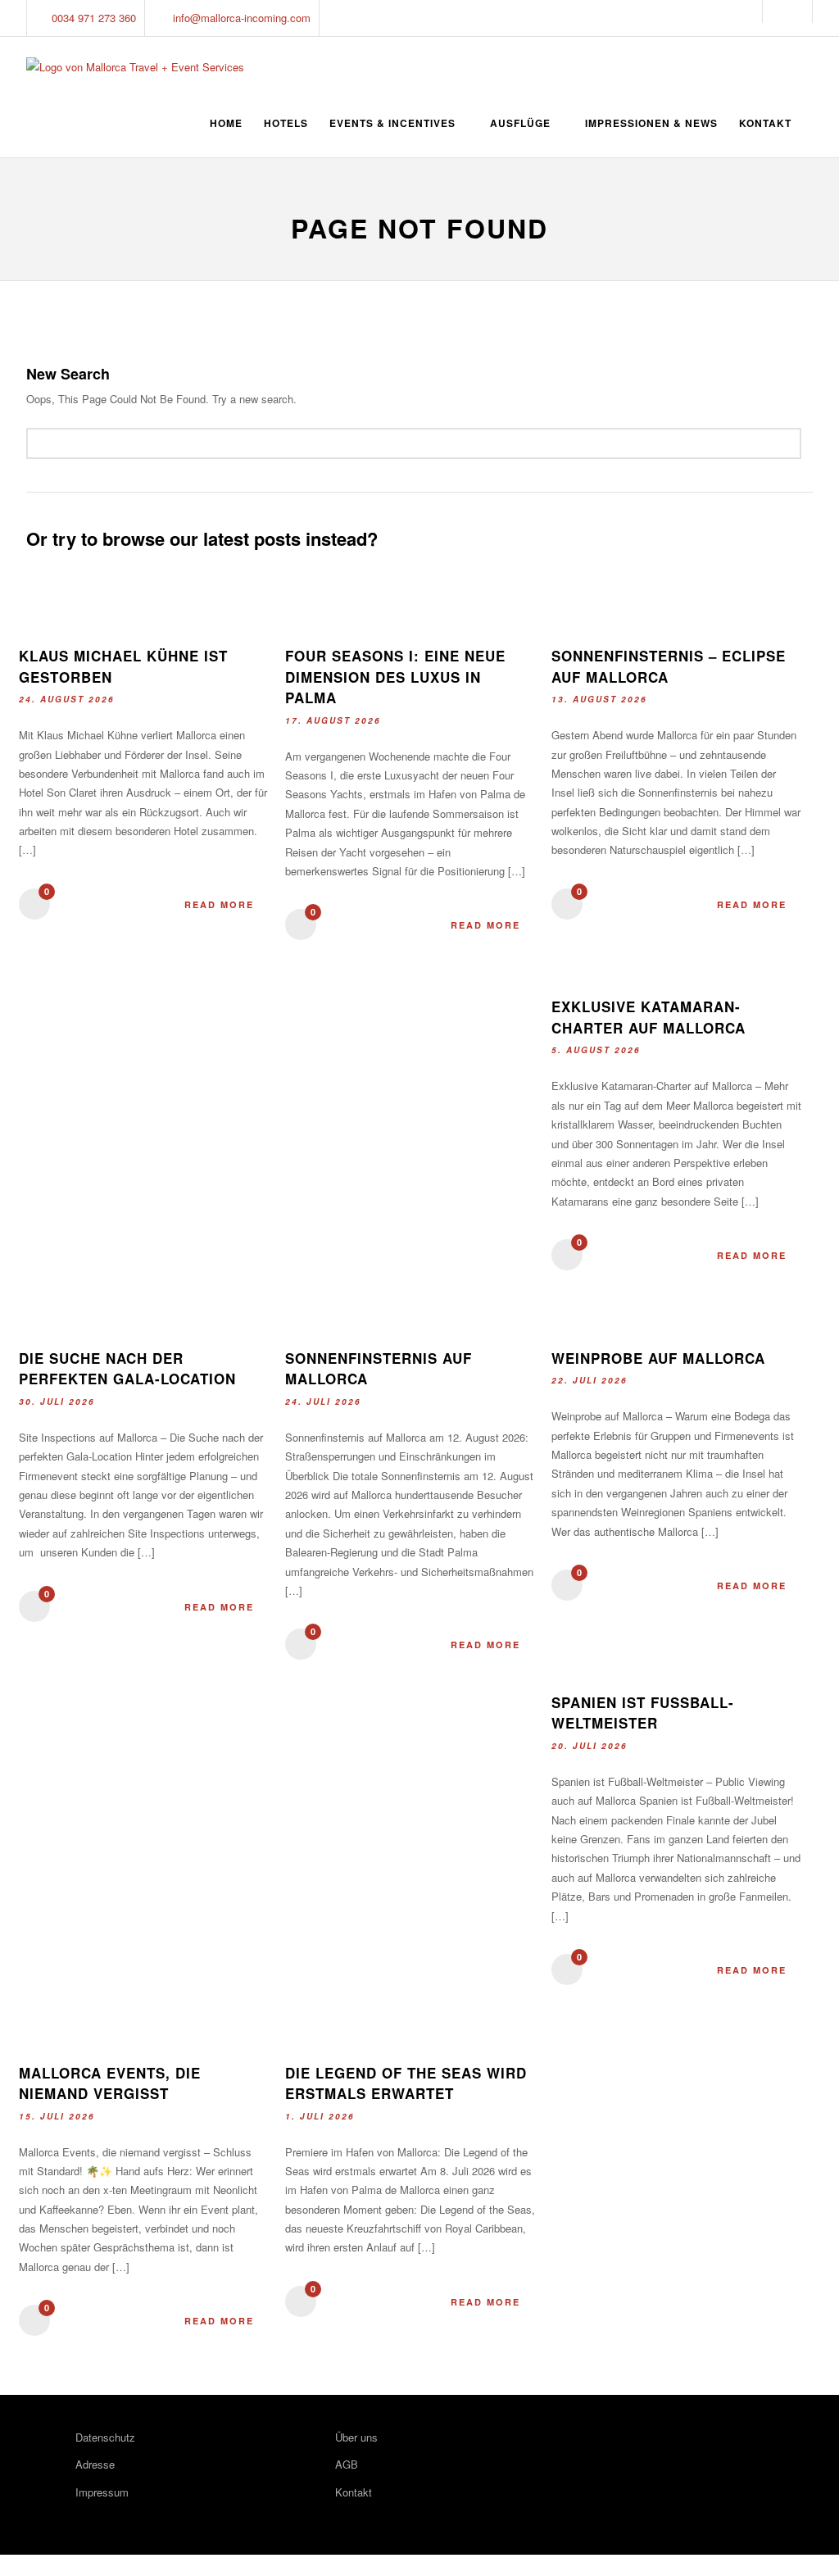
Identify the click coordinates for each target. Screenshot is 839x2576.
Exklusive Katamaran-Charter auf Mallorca (649, 1017)
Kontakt (354, 2492)
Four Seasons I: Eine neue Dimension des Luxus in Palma (395, 677)
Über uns (356, 2437)
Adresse (95, 2464)
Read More (219, 904)
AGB (347, 2464)
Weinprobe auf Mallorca (658, 1358)
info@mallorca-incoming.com (242, 18)
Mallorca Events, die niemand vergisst (110, 2083)
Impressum (102, 2492)
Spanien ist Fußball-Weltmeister (643, 1713)
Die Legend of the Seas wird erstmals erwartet (406, 2083)
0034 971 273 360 (94, 18)
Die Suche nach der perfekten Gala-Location (127, 1369)
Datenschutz (105, 2437)
